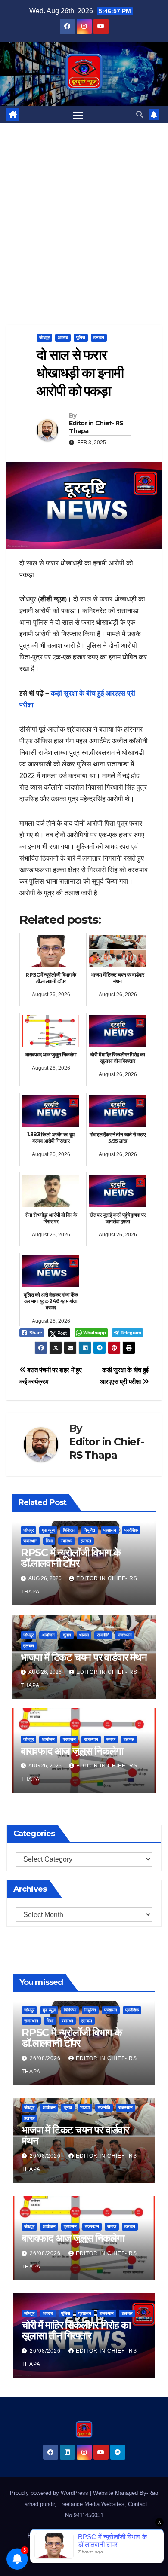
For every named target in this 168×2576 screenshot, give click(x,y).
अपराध (63, 337)
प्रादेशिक (131, 1530)
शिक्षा (49, 1541)
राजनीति (103, 1635)
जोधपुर (44, 337)
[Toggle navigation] (78, 115)
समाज (111, 1739)
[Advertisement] (84, 211)
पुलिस (81, 337)
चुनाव (67, 1635)
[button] (140, 114)
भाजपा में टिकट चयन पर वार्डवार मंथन (84, 1657)
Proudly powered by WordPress (50, 2493)
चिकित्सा (69, 1530)
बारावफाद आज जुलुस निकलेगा (72, 1751)
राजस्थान (30, 1541)
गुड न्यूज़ (48, 1530)
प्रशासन (110, 1530)
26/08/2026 (46, 2058)
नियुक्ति (89, 1530)
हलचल (99, 337)
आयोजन (48, 1635)
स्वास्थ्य (67, 1541)
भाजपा (84, 1635)
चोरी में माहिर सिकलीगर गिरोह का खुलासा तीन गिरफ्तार (76, 2330)
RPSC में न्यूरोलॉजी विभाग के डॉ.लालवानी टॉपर (71, 1558)
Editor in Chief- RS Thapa (96, 427)
